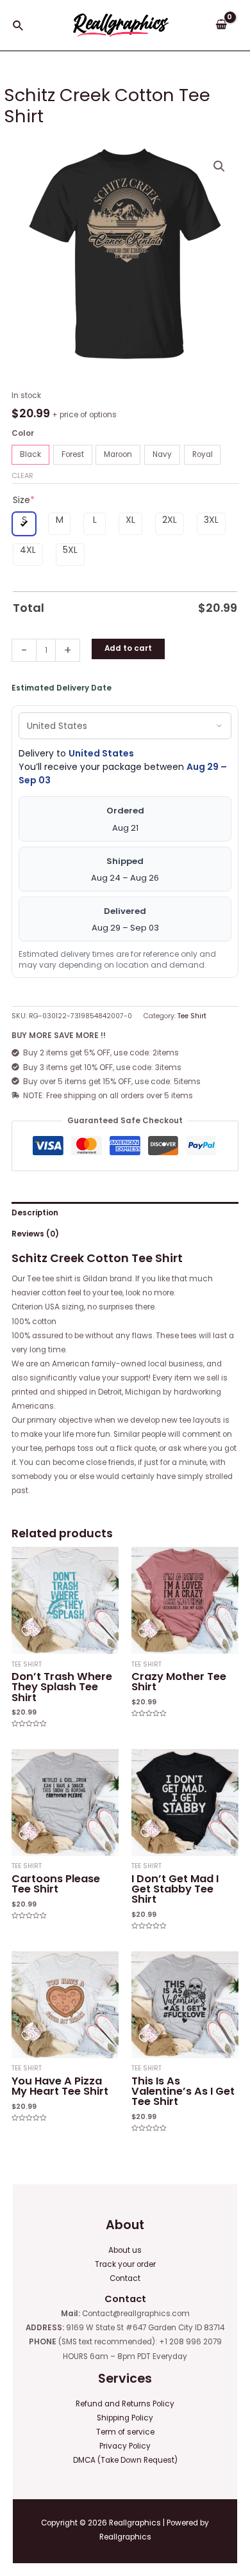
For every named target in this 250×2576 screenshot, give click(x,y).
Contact (125, 2278)
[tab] (125, 1213)
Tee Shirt (192, 1016)
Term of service (125, 2432)
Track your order (125, 2264)
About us (125, 2250)
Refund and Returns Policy (125, 2404)
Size (24, 500)
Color (23, 433)
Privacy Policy (125, 2446)
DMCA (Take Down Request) (125, 2460)
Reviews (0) (35, 1234)
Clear (22, 476)
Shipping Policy (125, 2418)
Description (35, 1213)
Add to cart (128, 648)
